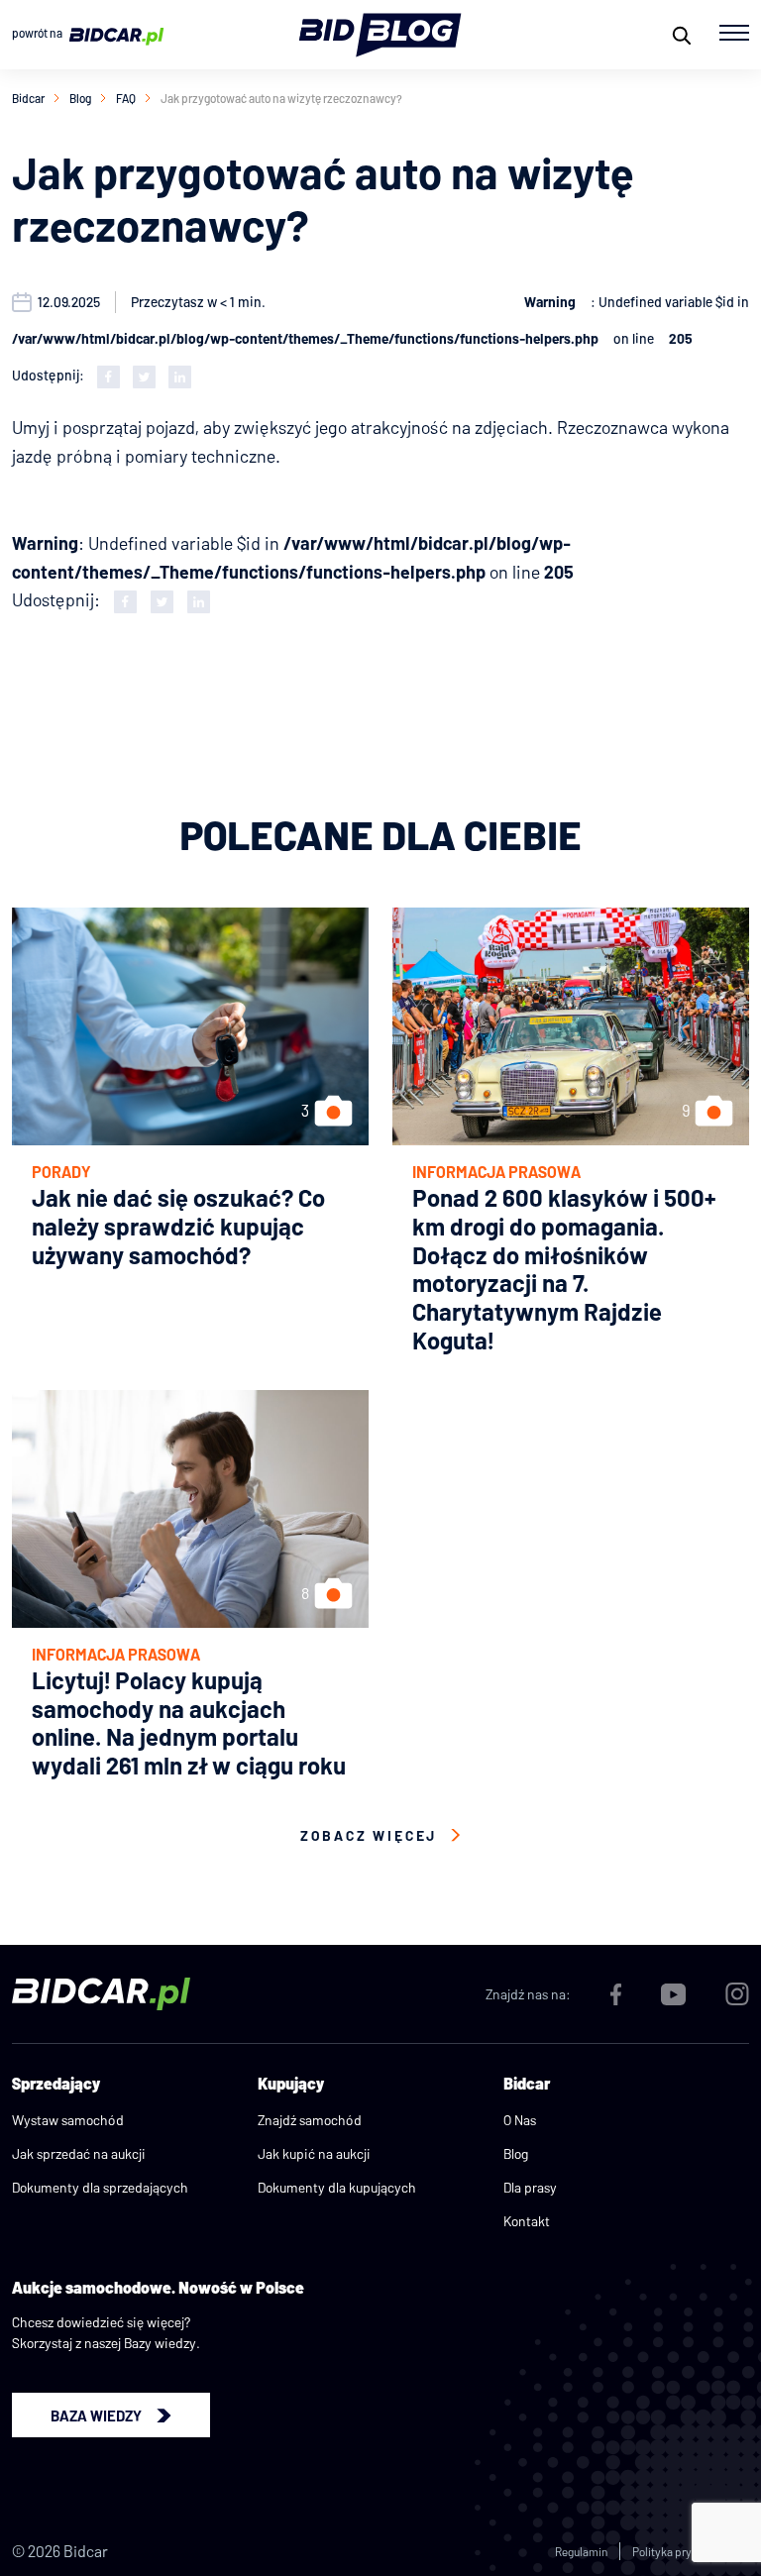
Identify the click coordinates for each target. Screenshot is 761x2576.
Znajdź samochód (310, 2120)
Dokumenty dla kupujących (337, 2187)
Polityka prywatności (685, 2551)
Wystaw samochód (68, 2120)
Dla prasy (530, 2187)
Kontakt (527, 2221)
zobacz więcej (369, 1835)
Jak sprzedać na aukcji (79, 2153)
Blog (80, 98)
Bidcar (28, 98)
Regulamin (581, 2551)
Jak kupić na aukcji (314, 2153)
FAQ (126, 98)
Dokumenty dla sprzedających (100, 2187)
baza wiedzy (96, 2415)
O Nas (520, 2120)
